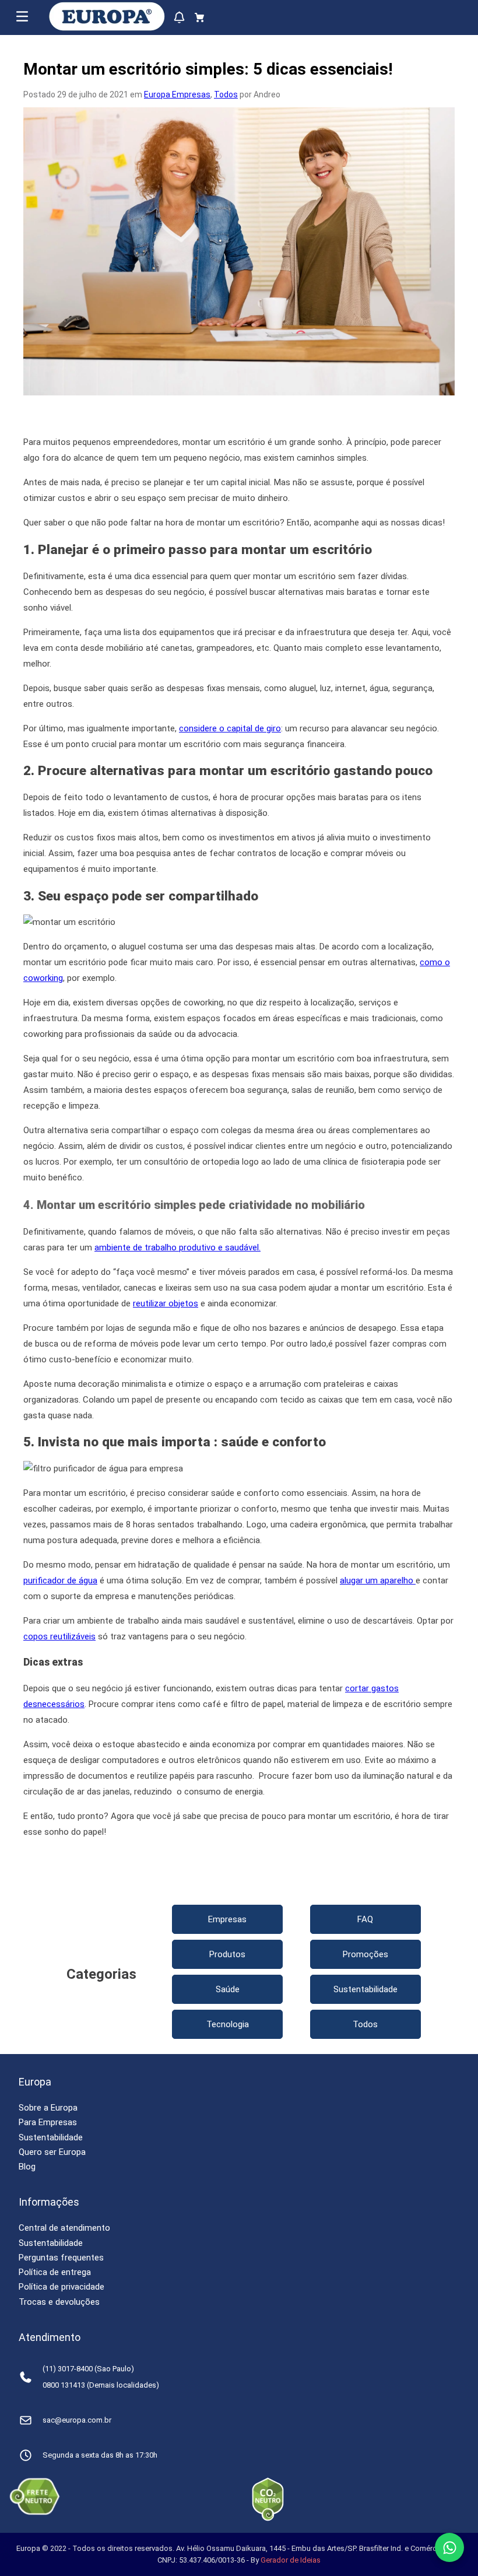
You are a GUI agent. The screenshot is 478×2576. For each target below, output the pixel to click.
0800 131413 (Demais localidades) (101, 2385)
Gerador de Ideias (291, 2560)
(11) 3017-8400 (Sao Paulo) (88, 2369)
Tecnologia (228, 2024)
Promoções (365, 1954)
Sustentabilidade (365, 1989)
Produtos (227, 1954)
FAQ (365, 1919)
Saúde (228, 1989)
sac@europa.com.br (77, 2420)
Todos (226, 94)
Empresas (227, 1919)
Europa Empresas (177, 94)
